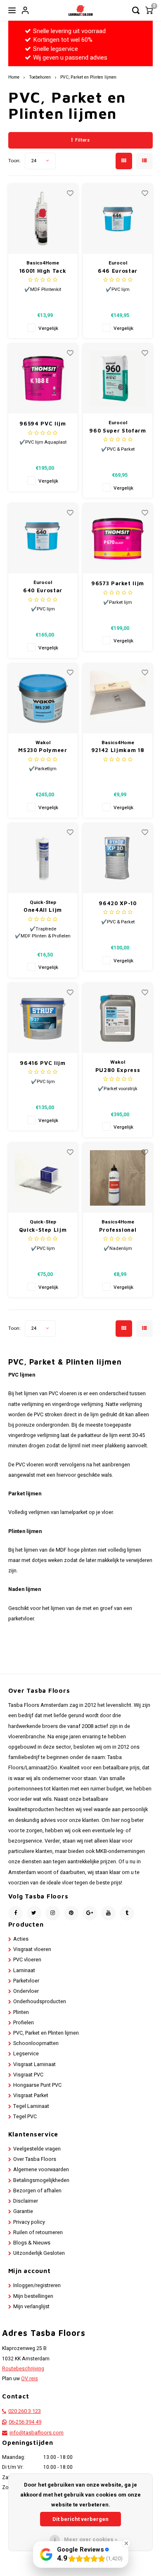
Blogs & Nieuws (32, 2243)
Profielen (24, 2023)
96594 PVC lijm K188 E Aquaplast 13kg (43, 424)
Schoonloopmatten (36, 2043)
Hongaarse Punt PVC (37, 2085)
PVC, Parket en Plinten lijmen (88, 77)
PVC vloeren (27, 1960)
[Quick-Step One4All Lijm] (43, 858)
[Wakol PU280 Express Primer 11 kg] (118, 1018)
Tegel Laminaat (31, 2106)
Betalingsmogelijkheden (41, 2180)
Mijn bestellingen (33, 2296)
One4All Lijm (43, 910)
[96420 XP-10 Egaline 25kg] (118, 858)
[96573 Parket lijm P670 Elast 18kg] (118, 538)
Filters (82, 140)
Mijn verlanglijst (31, 2307)
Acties (21, 1939)
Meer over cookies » (91, 2539)
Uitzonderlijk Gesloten (39, 2253)
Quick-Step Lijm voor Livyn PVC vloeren (43, 1230)
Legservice (26, 2054)
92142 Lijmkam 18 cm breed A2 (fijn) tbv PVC (118, 751)
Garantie (23, 2211)
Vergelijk (48, 328)
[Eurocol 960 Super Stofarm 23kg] (118, 379)
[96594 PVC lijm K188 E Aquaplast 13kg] (43, 379)
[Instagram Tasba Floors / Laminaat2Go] (53, 1913)
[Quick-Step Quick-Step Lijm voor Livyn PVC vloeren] (43, 1178)
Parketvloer (26, 1981)
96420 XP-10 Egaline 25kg (118, 904)
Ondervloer (26, 1991)
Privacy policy (29, 2222)
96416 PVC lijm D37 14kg (43, 1063)
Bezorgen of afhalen (37, 2191)
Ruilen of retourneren (38, 2232)
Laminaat (24, 1970)
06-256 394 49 (25, 2422)
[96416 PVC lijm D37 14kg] (43, 1018)
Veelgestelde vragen (37, 2149)
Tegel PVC (25, 2117)
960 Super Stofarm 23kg (117, 431)
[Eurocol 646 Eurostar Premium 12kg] (118, 219)
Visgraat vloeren (32, 1949)
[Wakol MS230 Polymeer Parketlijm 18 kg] (43, 699)
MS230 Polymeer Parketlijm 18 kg (43, 751)
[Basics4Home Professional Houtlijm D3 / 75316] (118, 1178)
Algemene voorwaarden (41, 2170)
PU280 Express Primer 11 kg (118, 1071)
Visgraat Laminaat (34, 2064)
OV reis (30, 2379)
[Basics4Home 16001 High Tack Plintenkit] (43, 219)
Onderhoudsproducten (40, 2002)
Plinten (21, 2012)
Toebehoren (40, 77)
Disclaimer (26, 2201)
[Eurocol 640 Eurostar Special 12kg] (43, 538)
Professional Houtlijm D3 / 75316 (118, 1230)
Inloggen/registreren (37, 2285)
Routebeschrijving (23, 2369)
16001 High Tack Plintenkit (43, 271)
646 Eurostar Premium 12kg (118, 271)
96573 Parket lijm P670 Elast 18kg (118, 584)
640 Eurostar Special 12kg (43, 591)
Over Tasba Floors (35, 2159)
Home (14, 77)
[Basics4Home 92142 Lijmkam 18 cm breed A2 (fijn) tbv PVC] (118, 699)
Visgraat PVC (28, 2075)
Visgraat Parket (31, 2095)
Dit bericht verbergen (80, 2519)
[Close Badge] (126, 2543)
